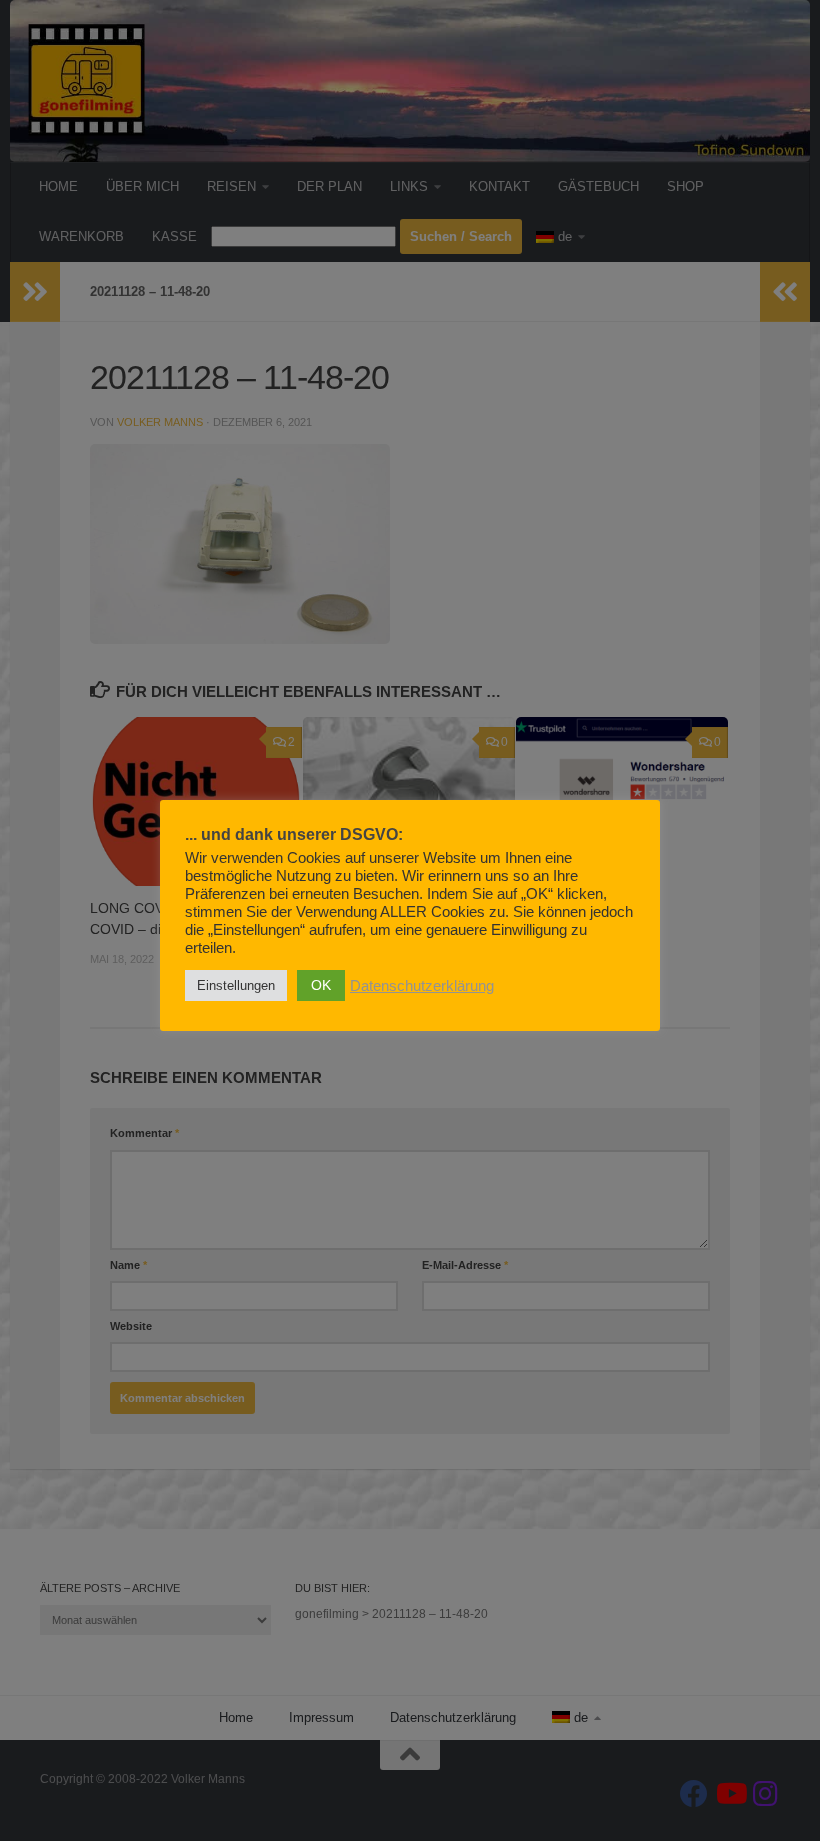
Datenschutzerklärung (422, 986)
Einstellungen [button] (236, 985)
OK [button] (321, 985)
